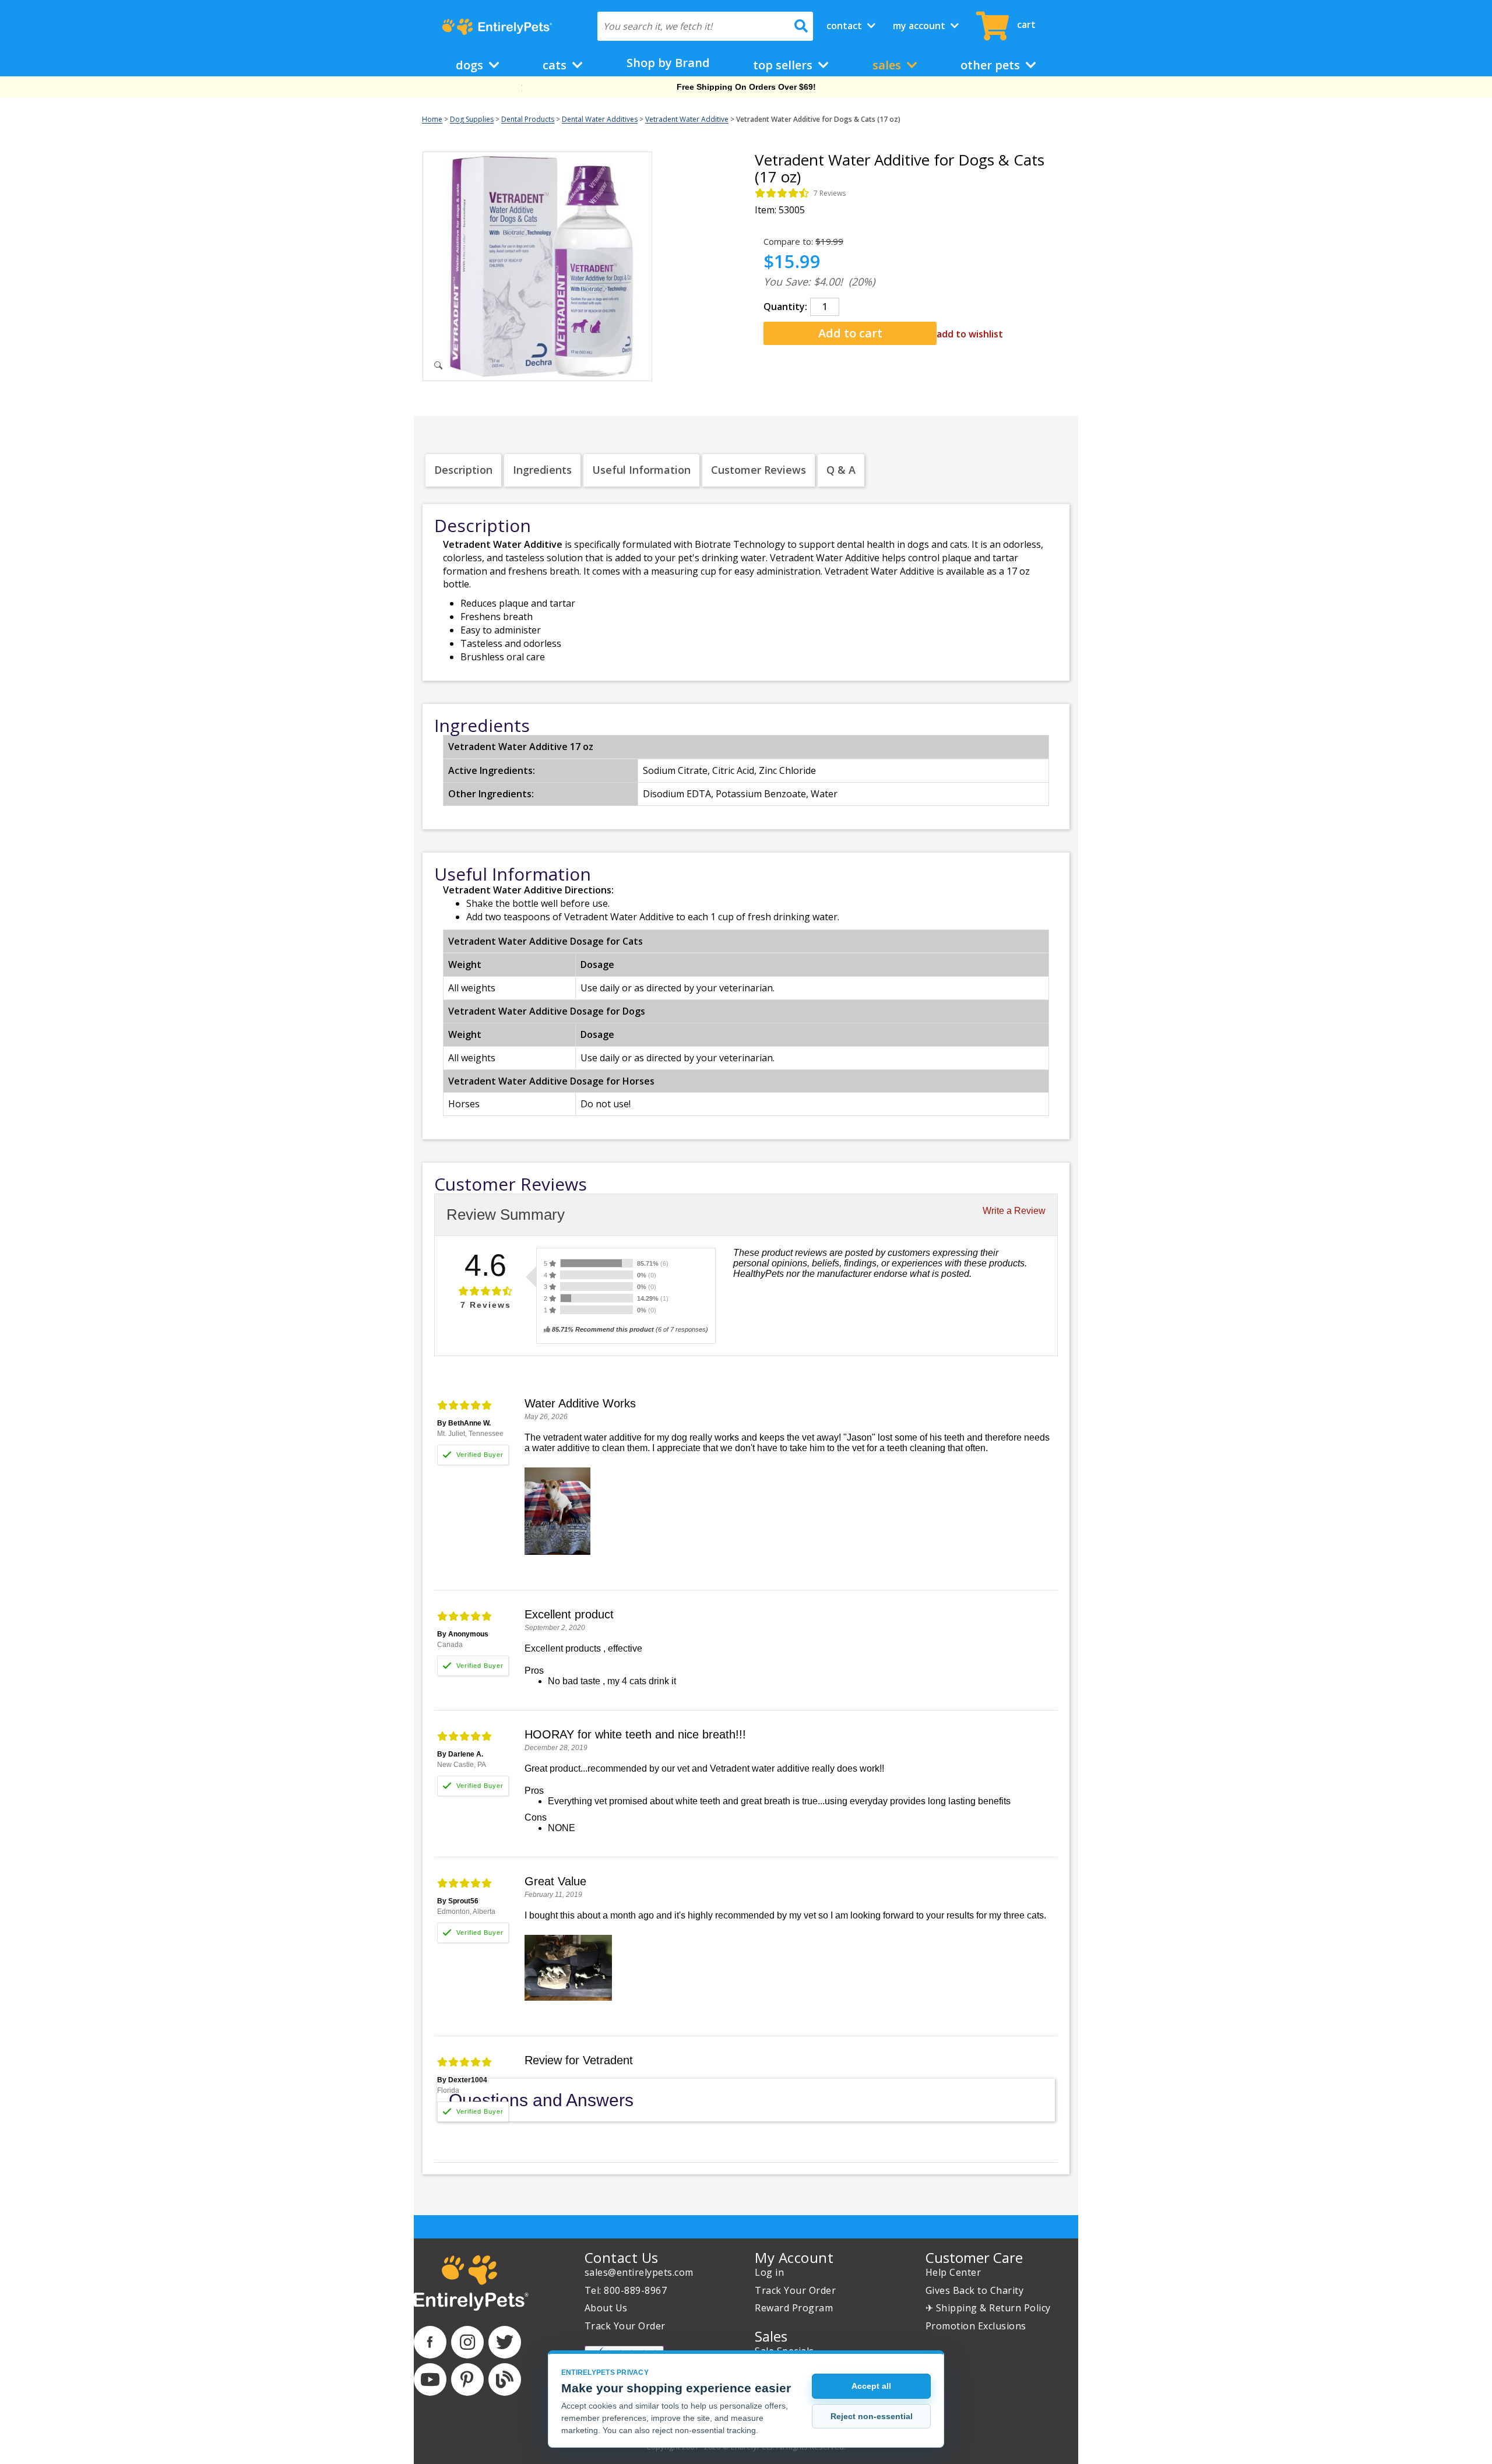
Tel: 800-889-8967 (626, 2290)
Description (463, 470)
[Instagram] (467, 2342)
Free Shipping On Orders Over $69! (746, 87)
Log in (769, 2272)
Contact (845, 26)
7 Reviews (830, 193)
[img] (782, 193)
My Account (920, 26)
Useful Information (641, 470)
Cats (556, 65)
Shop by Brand (668, 63)
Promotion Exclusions (976, 2326)
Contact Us (622, 2257)
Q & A (841, 470)
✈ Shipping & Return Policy (988, 2308)
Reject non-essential (872, 2416)
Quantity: (785, 307)
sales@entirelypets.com (639, 2272)
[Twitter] (505, 2342)
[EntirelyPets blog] (505, 2379)
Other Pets (992, 65)
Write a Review (1014, 1211)
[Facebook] (430, 2342)
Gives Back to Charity (975, 2290)
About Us (606, 2308)
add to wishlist (970, 334)
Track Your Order (625, 2326)
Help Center (953, 2272)
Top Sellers (784, 65)
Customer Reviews (759, 470)
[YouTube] (430, 2379)
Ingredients (542, 470)
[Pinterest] (467, 2379)
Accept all (871, 2386)
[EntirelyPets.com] (497, 27)
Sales (888, 65)
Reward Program (794, 2308)
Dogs (471, 65)
